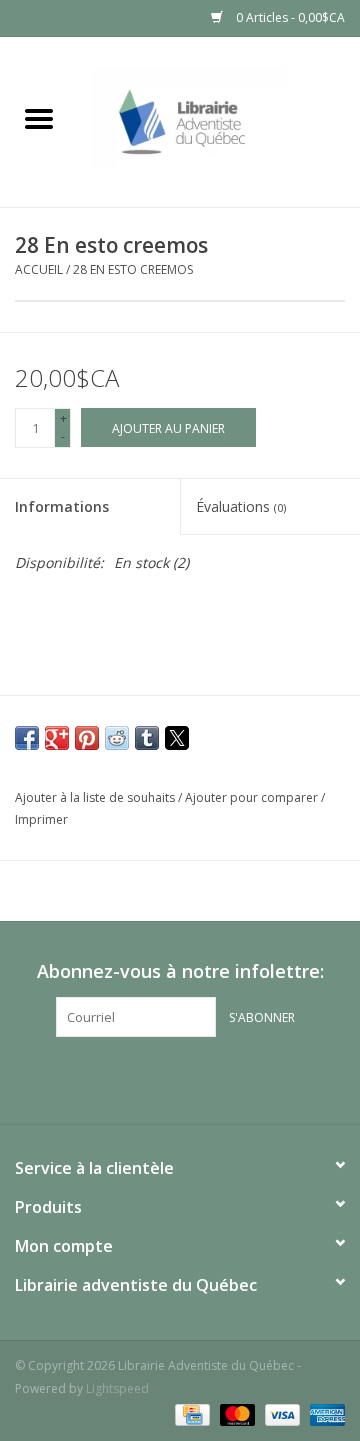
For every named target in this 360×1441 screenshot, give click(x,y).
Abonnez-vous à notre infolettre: (180, 971)
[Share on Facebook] (27, 738)
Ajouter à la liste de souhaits (96, 797)
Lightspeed (117, 1388)
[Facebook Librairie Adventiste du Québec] (180, 1078)
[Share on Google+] (57, 738)
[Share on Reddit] (117, 738)
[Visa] (280, 1413)
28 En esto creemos (133, 269)
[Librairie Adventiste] (219, 120)
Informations (62, 506)
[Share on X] (177, 738)
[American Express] (324, 1413)
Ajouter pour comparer (253, 797)
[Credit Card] (190, 1413)
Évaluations (241, 506)
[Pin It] (87, 738)
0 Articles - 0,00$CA (289, 17)
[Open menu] (39, 118)
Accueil (39, 269)
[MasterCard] (235, 1413)
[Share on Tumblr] (147, 738)
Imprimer (41, 819)
